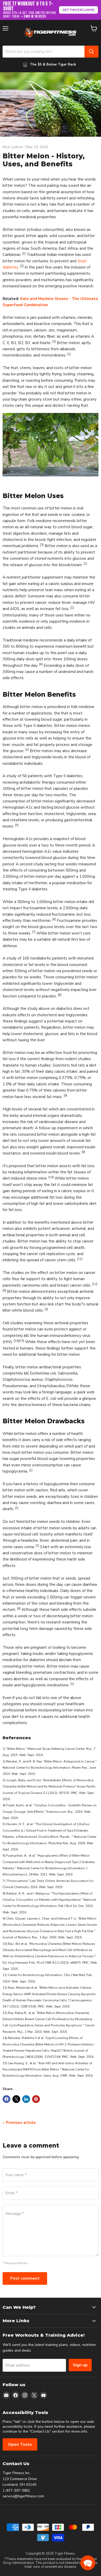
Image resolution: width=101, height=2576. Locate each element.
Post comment (25, 2278)
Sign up (80, 2365)
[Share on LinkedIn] (26, 2099)
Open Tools (20, 2444)
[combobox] (44, 52)
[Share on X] (16, 2099)
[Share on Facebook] (6, 2099)
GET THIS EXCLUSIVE (78, 10)
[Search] (91, 52)
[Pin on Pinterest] (36, 2099)
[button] (88, 2563)
